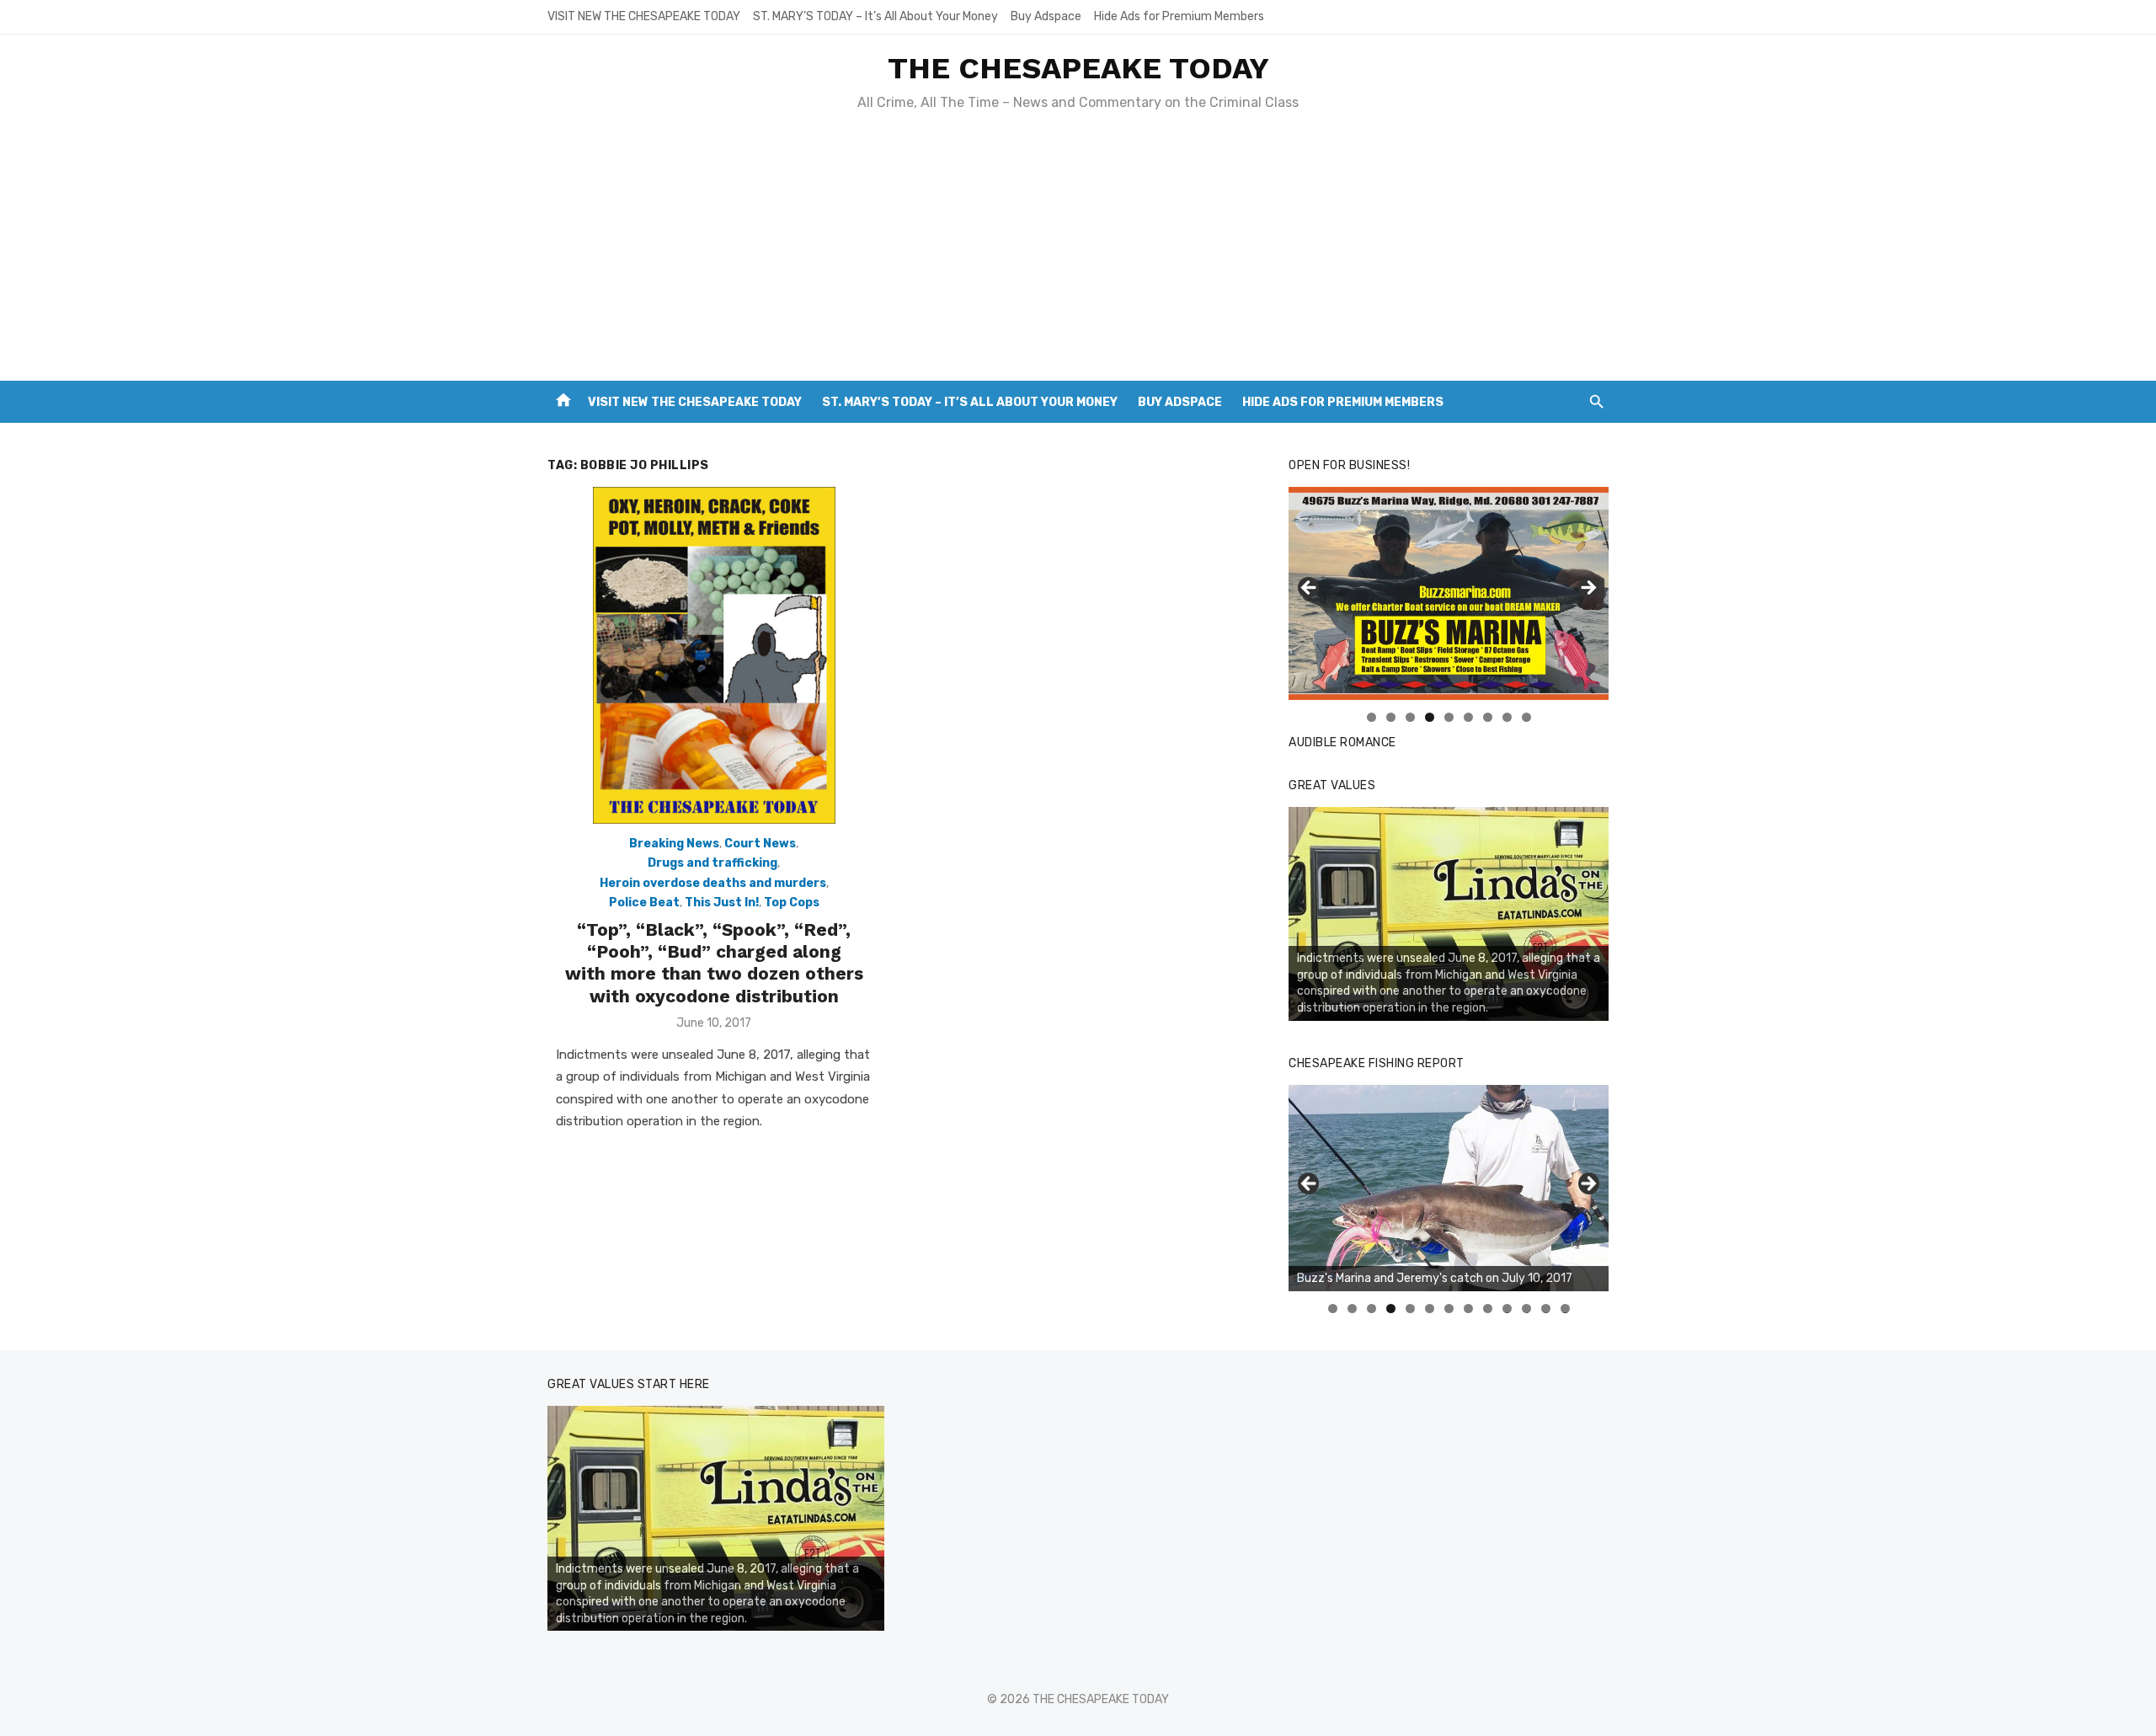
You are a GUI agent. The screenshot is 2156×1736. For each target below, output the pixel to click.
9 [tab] (1526, 717)
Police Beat (644, 903)
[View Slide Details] (1449, 914)
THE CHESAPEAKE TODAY (1078, 68)
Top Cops (792, 903)
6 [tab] (1468, 717)
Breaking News (674, 844)
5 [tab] (1449, 717)
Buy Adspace (1046, 16)
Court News (760, 844)
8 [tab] (1507, 717)
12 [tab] (1546, 1309)
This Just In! (722, 903)
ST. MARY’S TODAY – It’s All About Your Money (875, 16)
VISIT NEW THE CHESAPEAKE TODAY (644, 16)
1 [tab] (1372, 717)
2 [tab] (1391, 717)
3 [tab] (1410, 717)
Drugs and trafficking (712, 863)
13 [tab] (1566, 1309)
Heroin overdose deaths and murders (713, 883)
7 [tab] (1488, 717)
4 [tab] (1430, 717)
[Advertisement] (1078, 254)
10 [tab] (1508, 1309)
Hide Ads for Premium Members (1179, 16)
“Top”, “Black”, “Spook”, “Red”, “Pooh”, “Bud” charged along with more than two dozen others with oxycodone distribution (714, 963)
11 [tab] (1527, 1309)
